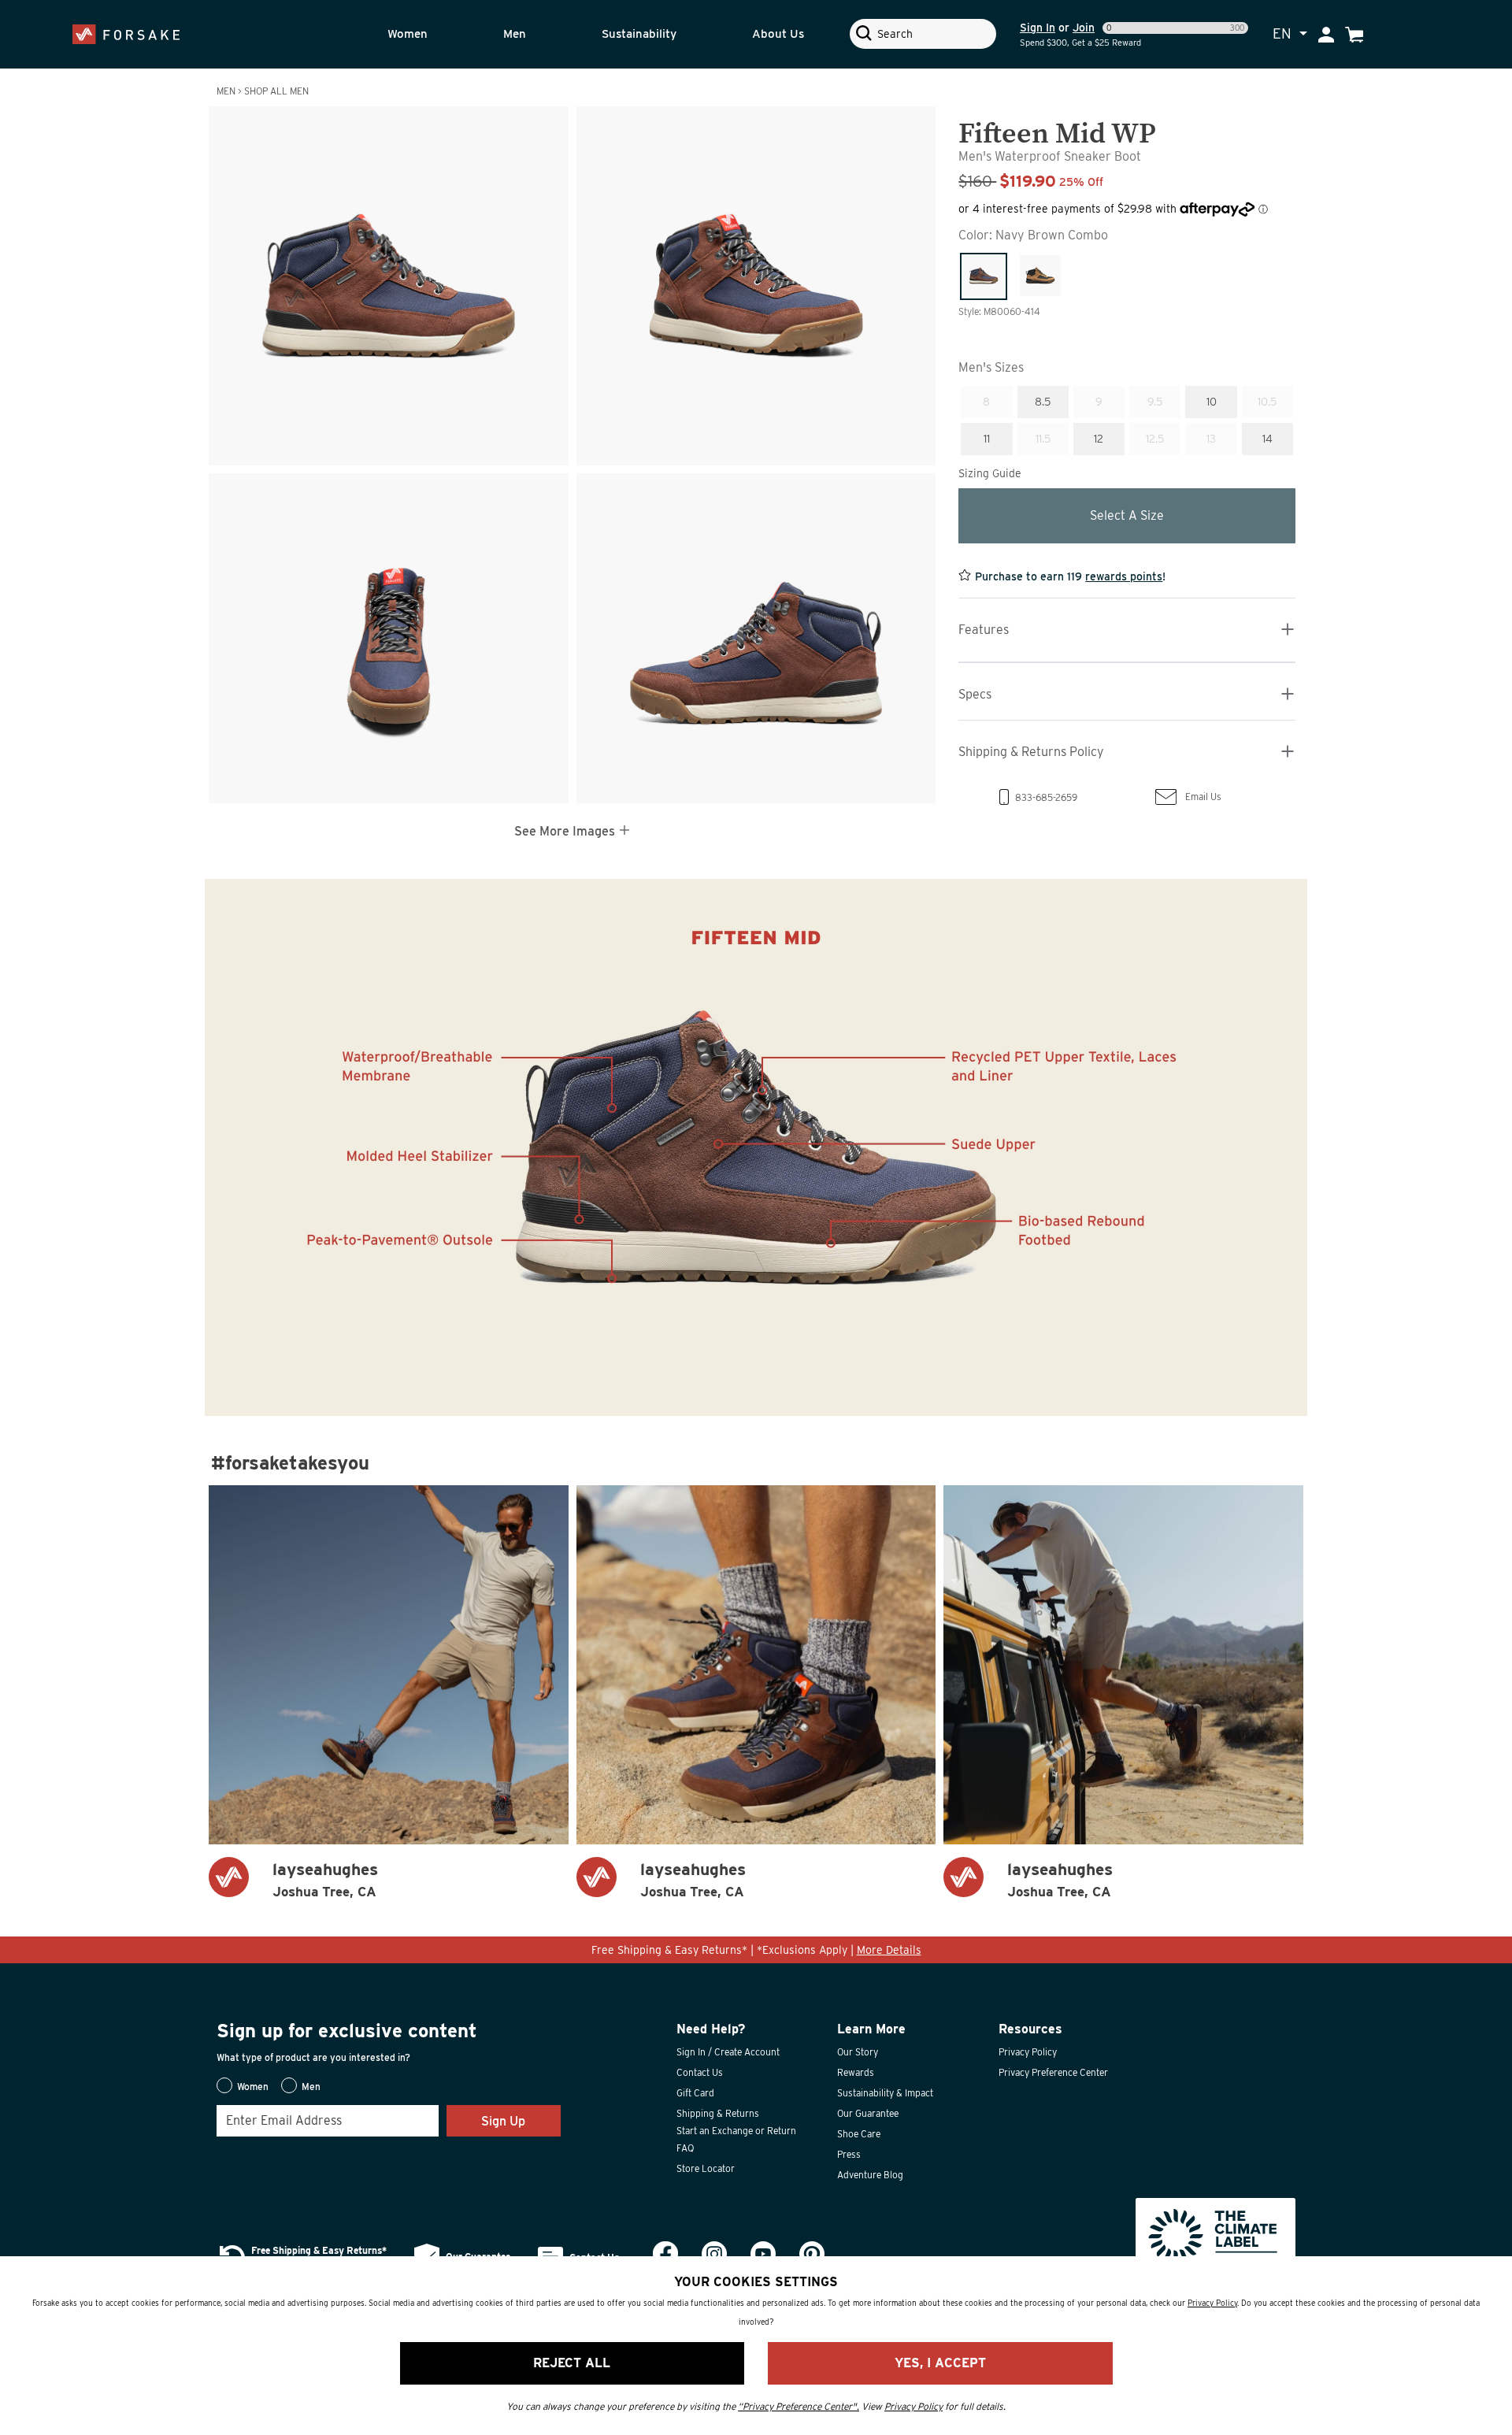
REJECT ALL (572, 2363)
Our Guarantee (868, 2113)
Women (408, 34)
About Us (778, 34)
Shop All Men (276, 91)
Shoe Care (859, 2134)
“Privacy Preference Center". (799, 2406)
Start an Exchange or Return (736, 2131)
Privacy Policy (1028, 2052)
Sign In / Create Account (728, 2052)
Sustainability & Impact (885, 2093)
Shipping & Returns (718, 2113)
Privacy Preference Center (1053, 2072)
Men (515, 34)
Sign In (1038, 28)
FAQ (685, 2148)
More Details (889, 1950)
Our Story (858, 2052)
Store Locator (706, 2168)
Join (1084, 28)
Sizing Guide (990, 473)
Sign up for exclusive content (347, 2031)
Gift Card (695, 2093)
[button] (430, 34)
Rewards (856, 2072)
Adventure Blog (870, 2175)
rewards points (1124, 576)
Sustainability (639, 34)
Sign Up (503, 2121)
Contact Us (700, 2072)
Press (849, 2154)
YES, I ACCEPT (940, 2363)
